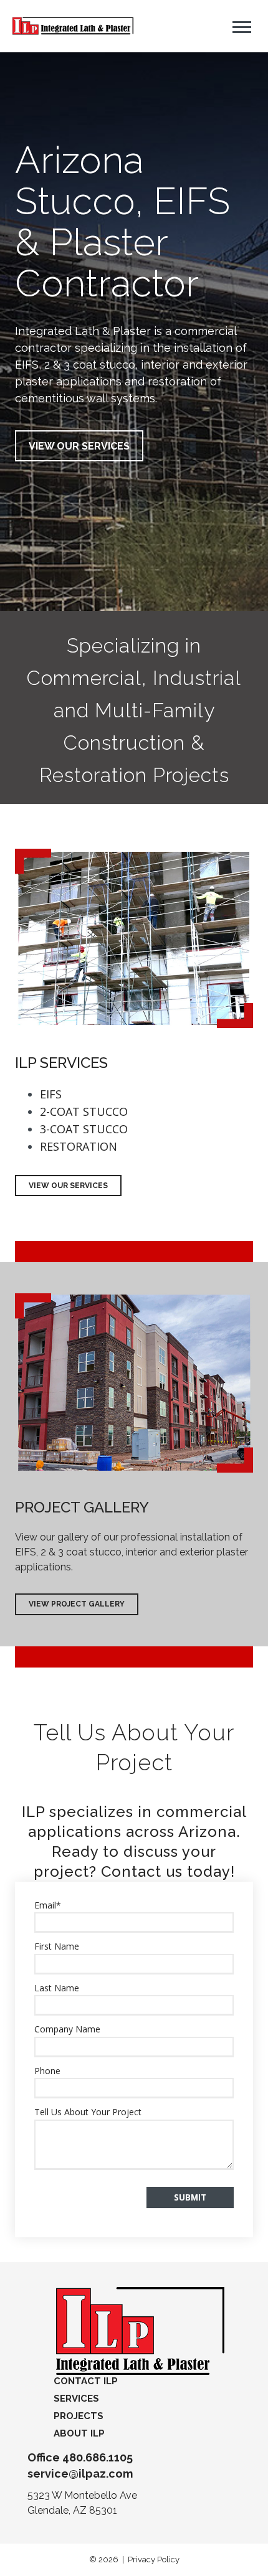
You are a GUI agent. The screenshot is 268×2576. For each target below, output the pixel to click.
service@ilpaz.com (80, 2474)
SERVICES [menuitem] (76, 2399)
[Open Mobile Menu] (242, 26)
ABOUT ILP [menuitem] (79, 2433)
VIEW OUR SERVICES (79, 446)
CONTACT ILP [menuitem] (86, 2381)
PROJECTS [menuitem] (79, 2416)
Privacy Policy (154, 2559)
